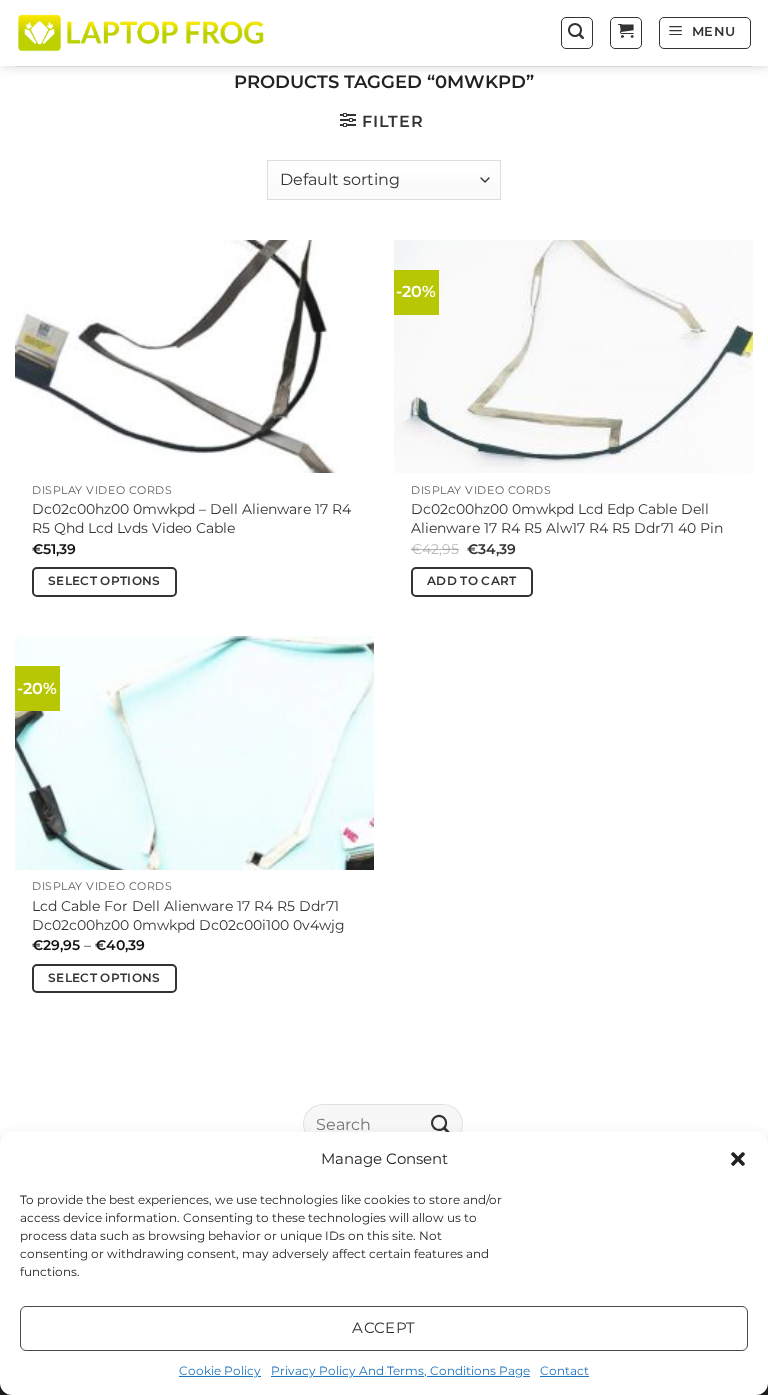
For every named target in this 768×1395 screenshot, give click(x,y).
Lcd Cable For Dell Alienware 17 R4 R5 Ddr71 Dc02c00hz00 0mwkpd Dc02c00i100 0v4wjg (188, 915)
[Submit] (441, 1123)
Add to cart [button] (472, 581)
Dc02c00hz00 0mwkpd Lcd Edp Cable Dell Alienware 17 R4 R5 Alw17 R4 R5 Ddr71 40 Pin (567, 518)
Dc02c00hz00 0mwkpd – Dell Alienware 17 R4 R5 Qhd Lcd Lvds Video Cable (191, 518)
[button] (738, 1159)
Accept (384, 1327)
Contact (564, 1370)
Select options (104, 581)
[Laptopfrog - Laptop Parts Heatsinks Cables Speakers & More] (143, 32)
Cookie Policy (220, 1370)
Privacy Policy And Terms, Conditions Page (400, 1370)
